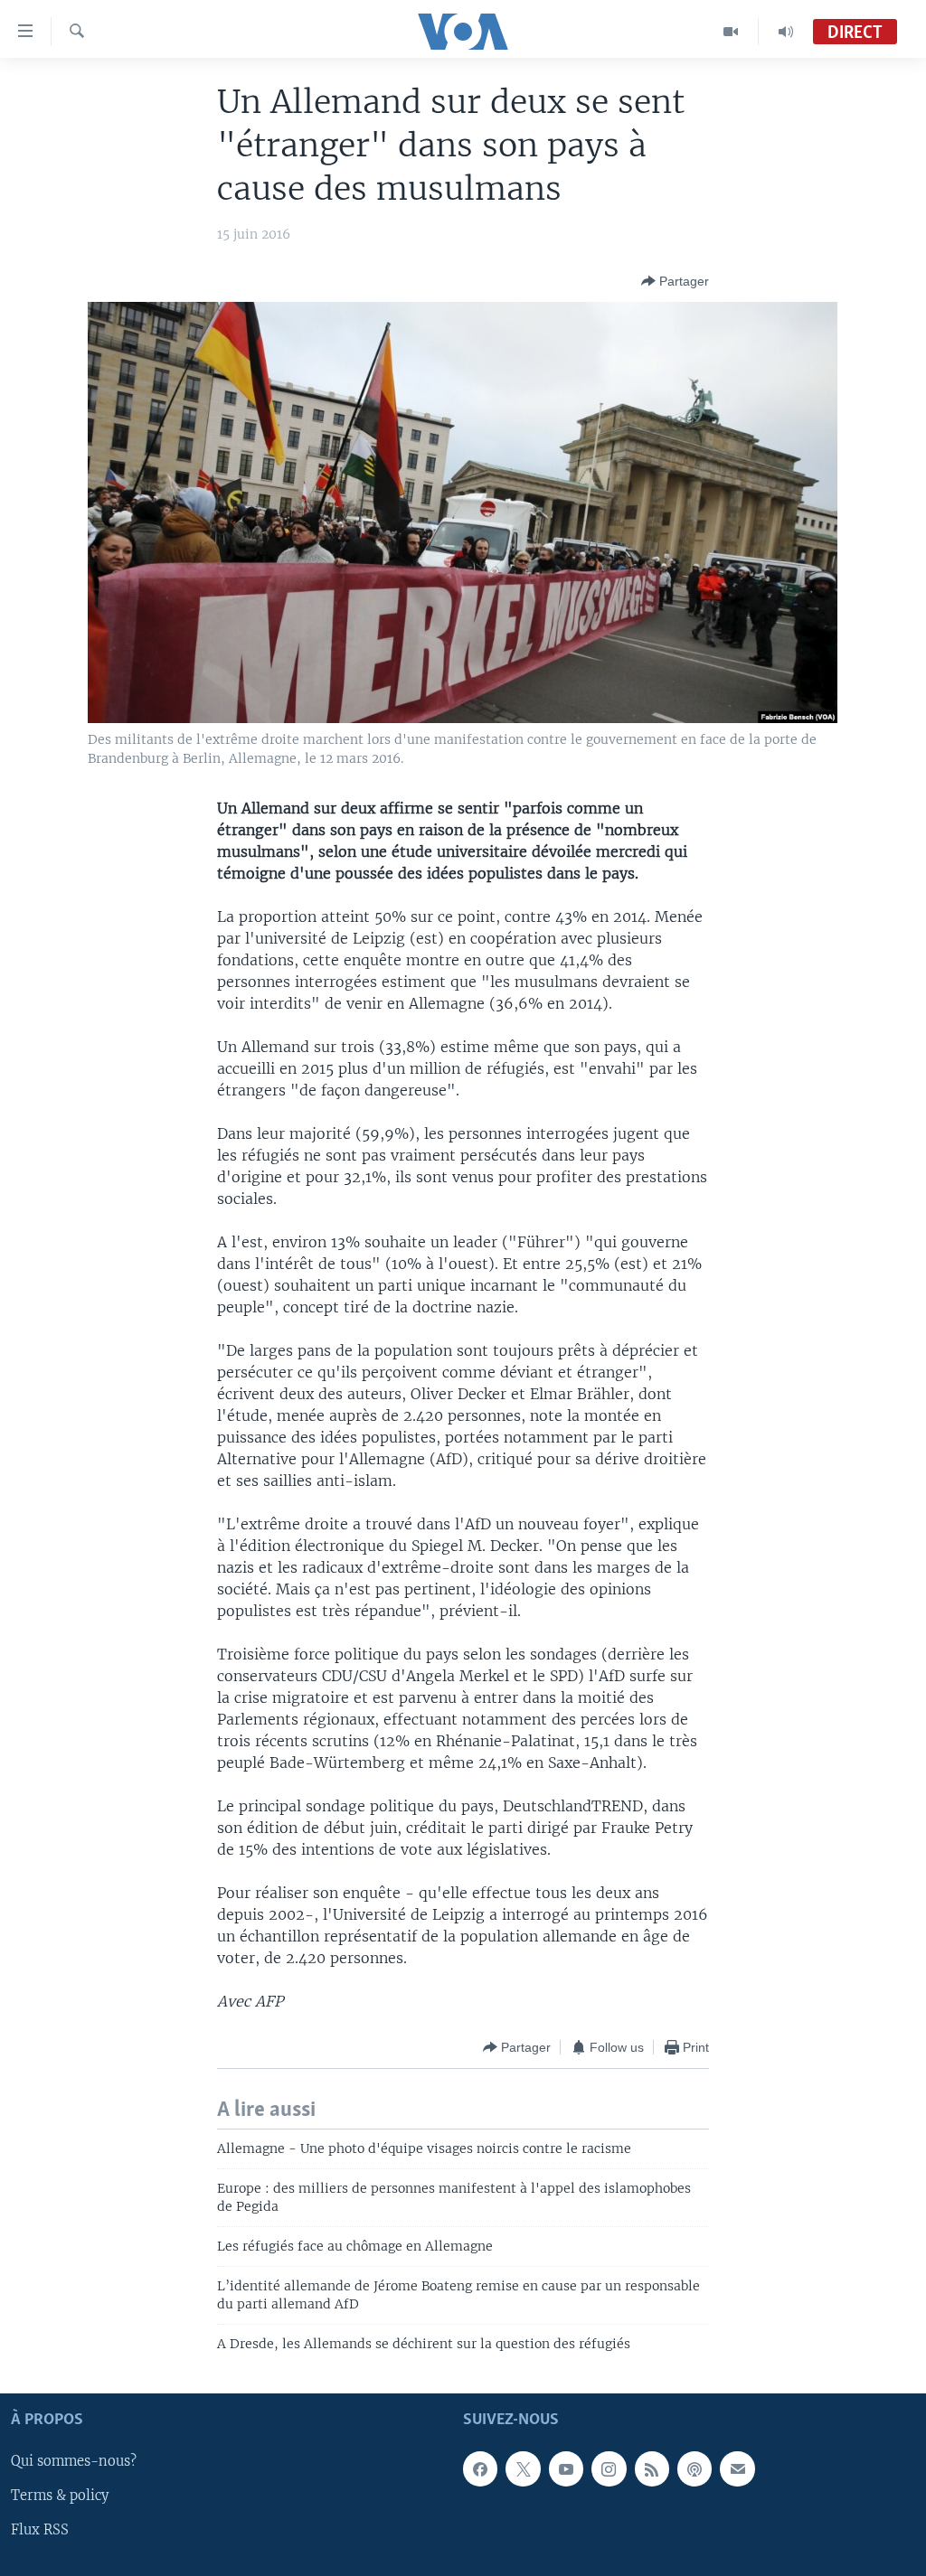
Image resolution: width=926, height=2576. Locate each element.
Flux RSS (40, 2530)
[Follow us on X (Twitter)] (523, 2468)
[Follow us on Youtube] (566, 2468)
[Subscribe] (737, 2468)
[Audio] (786, 32)
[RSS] (652, 2468)
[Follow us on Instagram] (609, 2468)
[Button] (675, 281)
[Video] (731, 32)
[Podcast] (694, 2468)
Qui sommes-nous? (74, 2461)
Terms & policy (60, 2496)
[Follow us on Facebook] (480, 2468)
